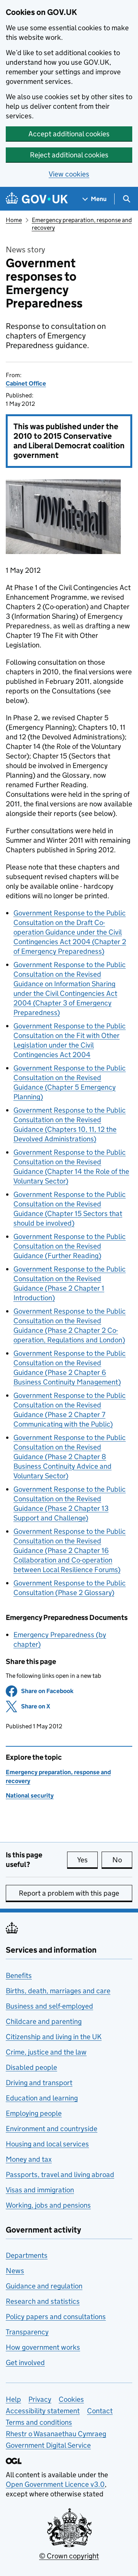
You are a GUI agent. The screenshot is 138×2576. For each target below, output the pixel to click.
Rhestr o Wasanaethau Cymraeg (56, 2434)
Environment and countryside (52, 2129)
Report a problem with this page (69, 1893)
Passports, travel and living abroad (60, 2175)
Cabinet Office (26, 383)
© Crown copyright (69, 2556)
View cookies (69, 174)
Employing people (34, 2113)
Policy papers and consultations (56, 2317)
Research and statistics (43, 2301)
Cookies (71, 2399)
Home (14, 220)
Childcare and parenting (44, 2021)
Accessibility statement (43, 2411)
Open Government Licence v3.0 (55, 2484)
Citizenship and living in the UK (54, 2037)
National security (30, 1796)
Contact (100, 2411)
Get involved (25, 2363)
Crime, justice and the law (46, 2052)
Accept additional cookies (69, 134)
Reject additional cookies (69, 155)
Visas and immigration (40, 2190)
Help (13, 2399)
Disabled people (31, 2067)
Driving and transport (39, 2083)
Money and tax (29, 2159)
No (122, 1860)
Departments (27, 2255)
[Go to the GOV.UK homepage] (37, 199)
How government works (43, 2347)
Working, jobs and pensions (48, 2205)
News (15, 2271)
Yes (87, 1860)
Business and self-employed (49, 2006)
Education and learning (42, 2098)
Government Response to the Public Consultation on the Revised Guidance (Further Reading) (70, 1246)
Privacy (40, 2399)
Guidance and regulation (44, 2286)
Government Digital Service (48, 2445)
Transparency (27, 2332)
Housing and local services (47, 2144)
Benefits (19, 1975)
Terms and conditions (39, 2422)
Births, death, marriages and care (58, 1991)
